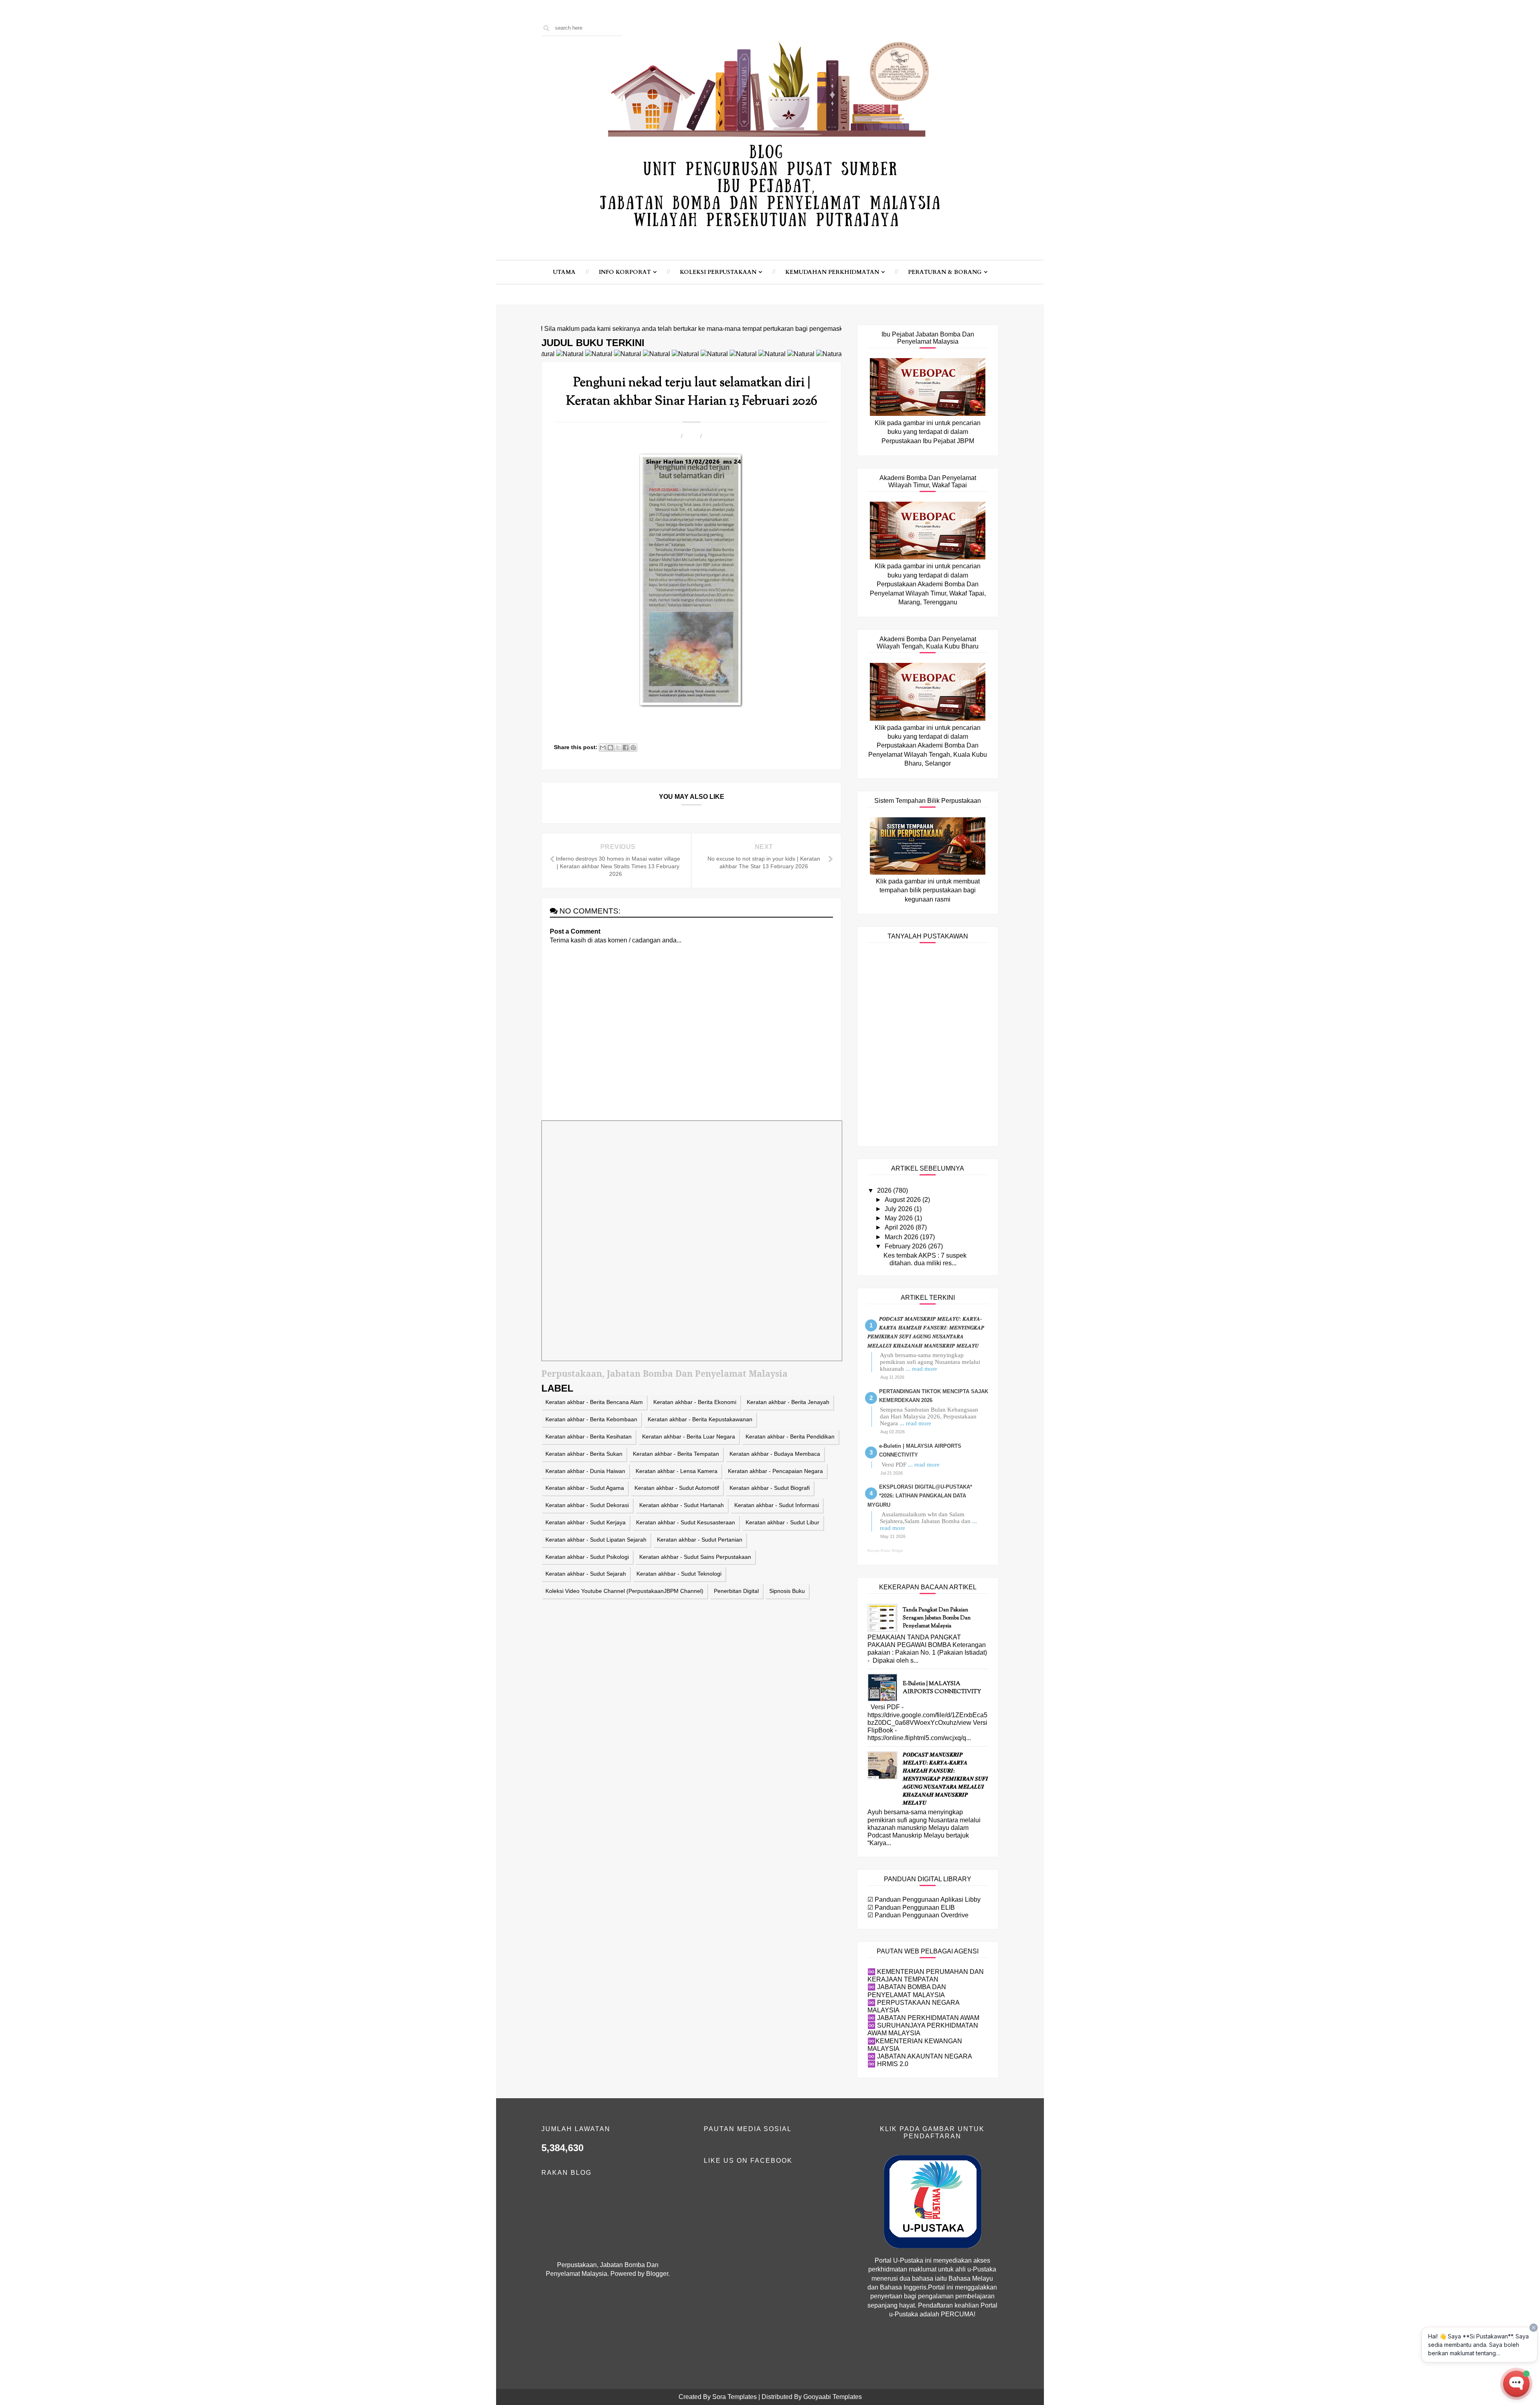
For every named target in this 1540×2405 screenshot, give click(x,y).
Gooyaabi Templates (833, 2397)
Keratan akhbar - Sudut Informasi (777, 1505)
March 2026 (902, 1237)
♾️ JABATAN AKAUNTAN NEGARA (920, 2056)
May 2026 (900, 1218)
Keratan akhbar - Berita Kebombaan (591, 1419)
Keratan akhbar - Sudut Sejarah (586, 1574)
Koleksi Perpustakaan (718, 272)
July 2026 (899, 1209)
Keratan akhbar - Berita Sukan (584, 1454)
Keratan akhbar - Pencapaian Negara (775, 1471)
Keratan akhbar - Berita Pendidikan (790, 1437)
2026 (885, 1190)
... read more (921, 1369)
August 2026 (904, 1200)
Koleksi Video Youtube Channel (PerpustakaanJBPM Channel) (624, 1591)
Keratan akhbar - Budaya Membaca (775, 1454)
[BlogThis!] (610, 748)
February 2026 (906, 1246)
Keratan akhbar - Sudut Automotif (677, 1488)
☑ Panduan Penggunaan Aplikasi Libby (924, 1899)
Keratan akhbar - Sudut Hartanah (682, 1505)
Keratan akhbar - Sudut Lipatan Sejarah (596, 1540)
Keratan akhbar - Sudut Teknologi (679, 1574)
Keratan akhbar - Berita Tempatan (676, 1454)
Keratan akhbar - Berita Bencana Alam (594, 1402)
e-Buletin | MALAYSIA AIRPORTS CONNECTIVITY (942, 1688)
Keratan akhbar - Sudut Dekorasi (587, 1505)
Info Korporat (625, 272)
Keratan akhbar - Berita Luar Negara (689, 1437)
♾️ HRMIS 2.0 (888, 2064)
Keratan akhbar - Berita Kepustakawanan (700, 1419)
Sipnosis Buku (787, 1591)
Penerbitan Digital (736, 1591)
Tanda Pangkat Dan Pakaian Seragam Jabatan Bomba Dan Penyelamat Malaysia (937, 1618)
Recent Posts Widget (885, 1551)
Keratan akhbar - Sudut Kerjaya (586, 1522)
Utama (564, 272)
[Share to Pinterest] (633, 748)
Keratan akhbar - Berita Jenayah (788, 1402)
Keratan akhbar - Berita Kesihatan (589, 1437)
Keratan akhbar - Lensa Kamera (677, 1471)
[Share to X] (618, 748)
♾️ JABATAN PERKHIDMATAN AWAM (923, 2018)
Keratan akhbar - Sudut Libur (782, 1522)
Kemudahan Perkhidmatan (832, 272)
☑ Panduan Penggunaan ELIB (911, 1908)
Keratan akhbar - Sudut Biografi (770, 1488)
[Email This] (603, 748)
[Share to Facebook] (626, 748)
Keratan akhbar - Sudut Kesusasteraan (686, 1522)
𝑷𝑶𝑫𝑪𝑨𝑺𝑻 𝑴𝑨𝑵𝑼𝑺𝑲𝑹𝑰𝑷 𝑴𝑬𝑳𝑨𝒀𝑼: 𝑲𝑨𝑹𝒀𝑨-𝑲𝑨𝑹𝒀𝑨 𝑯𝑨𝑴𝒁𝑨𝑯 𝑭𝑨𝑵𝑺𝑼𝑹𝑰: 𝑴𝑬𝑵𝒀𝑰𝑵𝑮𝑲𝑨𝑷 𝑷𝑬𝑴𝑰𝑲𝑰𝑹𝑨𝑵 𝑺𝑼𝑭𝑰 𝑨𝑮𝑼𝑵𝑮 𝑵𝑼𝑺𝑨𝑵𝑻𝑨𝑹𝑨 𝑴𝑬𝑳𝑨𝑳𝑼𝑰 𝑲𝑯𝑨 (945, 1779)
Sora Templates (735, 2397)
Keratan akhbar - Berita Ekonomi (695, 1402)
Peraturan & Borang (945, 272)
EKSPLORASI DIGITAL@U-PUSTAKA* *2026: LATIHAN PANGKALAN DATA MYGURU (920, 1496)
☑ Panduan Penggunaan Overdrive (918, 1915)
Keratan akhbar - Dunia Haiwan (585, 1471)
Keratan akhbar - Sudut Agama (585, 1488)
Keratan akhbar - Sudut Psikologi (587, 1557)
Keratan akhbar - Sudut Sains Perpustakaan (695, 1557)
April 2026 (900, 1227)
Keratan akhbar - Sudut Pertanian (700, 1540)
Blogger (657, 2274)
